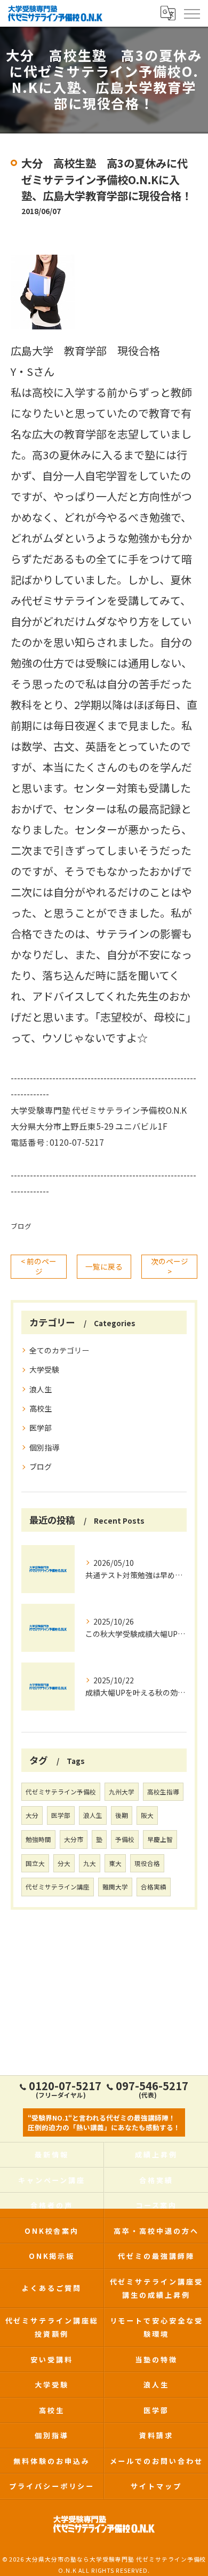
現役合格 (147, 1863)
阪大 (147, 1815)
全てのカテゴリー (59, 1350)
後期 (122, 1815)
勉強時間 (38, 1839)
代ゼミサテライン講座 (58, 1887)
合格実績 (154, 1887)
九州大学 (122, 1792)
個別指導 (44, 1447)
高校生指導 (163, 1792)
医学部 (41, 1428)
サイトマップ (156, 2486)
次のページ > (170, 1266)
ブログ (21, 1226)
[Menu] (191, 13)
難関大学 (115, 1887)
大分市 (74, 1839)
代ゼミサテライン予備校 (61, 1792)
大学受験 (44, 1369)
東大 (115, 1863)
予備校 (125, 1839)
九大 (90, 1863)
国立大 (35, 1863)
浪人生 (41, 1389)
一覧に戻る (104, 1266)
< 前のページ (39, 1266)
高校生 (41, 1408)
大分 (32, 1815)
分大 (64, 1863)
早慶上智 (160, 1839)
